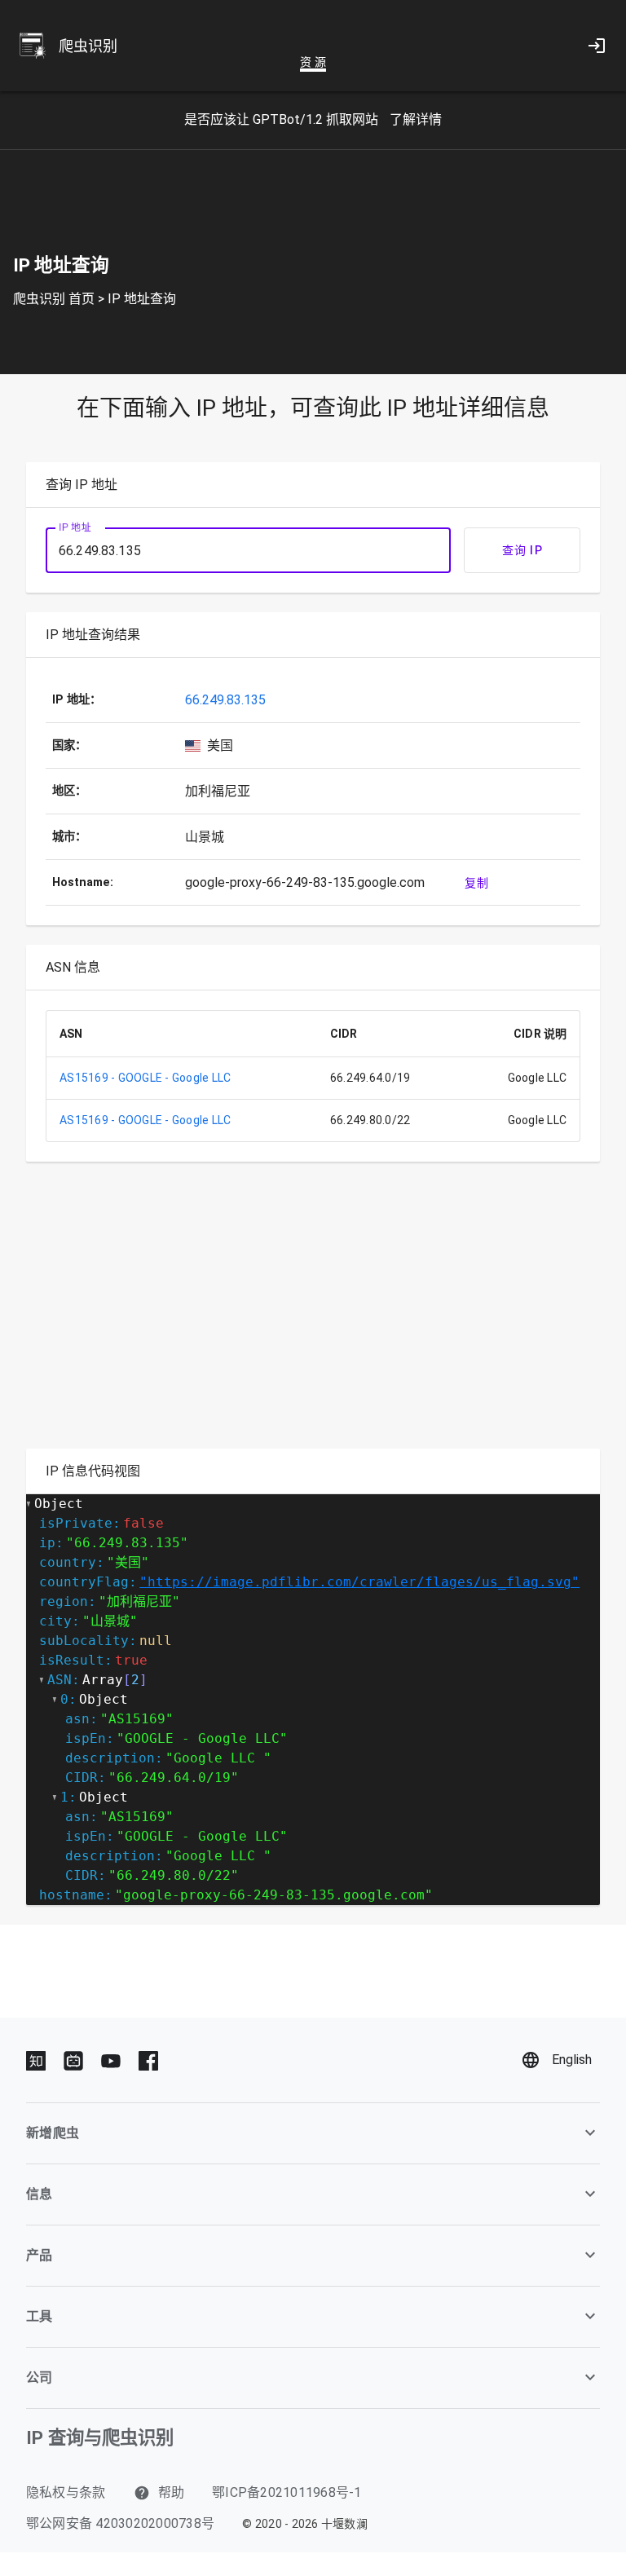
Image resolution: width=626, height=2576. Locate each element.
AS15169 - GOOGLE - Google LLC (145, 1078)
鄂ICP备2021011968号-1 (287, 2492)
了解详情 (416, 119)
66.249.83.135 (225, 700)
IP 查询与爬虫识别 (100, 2437)
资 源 (313, 62)
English (572, 2060)
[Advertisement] (313, 1315)
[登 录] (597, 46)
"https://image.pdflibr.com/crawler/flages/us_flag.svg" (359, 1582)
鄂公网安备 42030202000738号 (120, 2523)
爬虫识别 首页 (54, 299)
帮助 (170, 2492)
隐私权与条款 (66, 2492)
